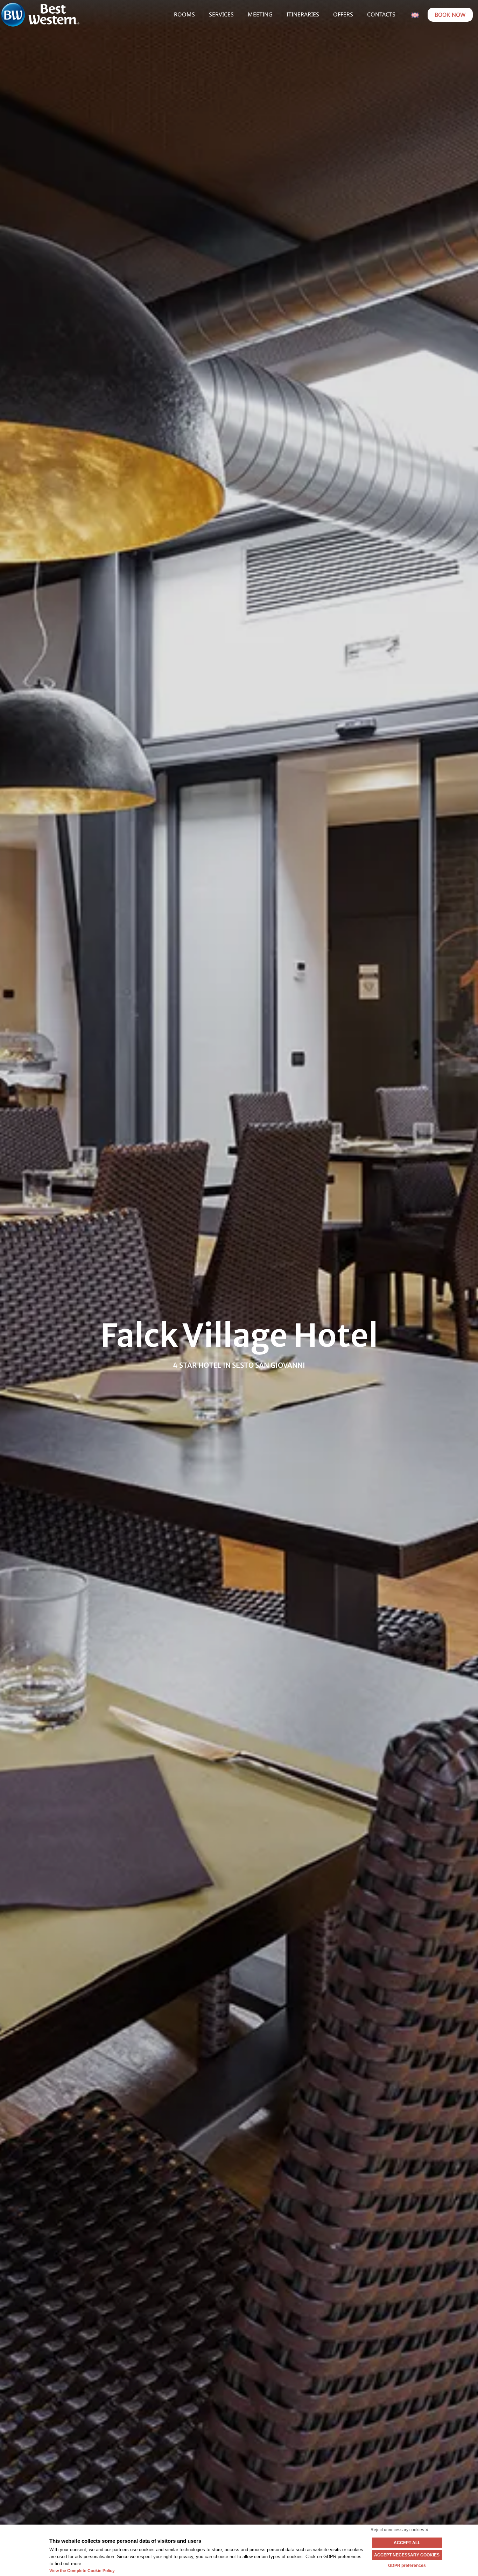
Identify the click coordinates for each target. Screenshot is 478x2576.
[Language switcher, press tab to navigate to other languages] (415, 14)
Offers (343, 14)
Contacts (381, 14)
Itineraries (303, 14)
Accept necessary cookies (407, 2555)
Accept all (407, 2543)
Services (221, 14)
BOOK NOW (450, 15)
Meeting (260, 14)
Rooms (184, 14)
